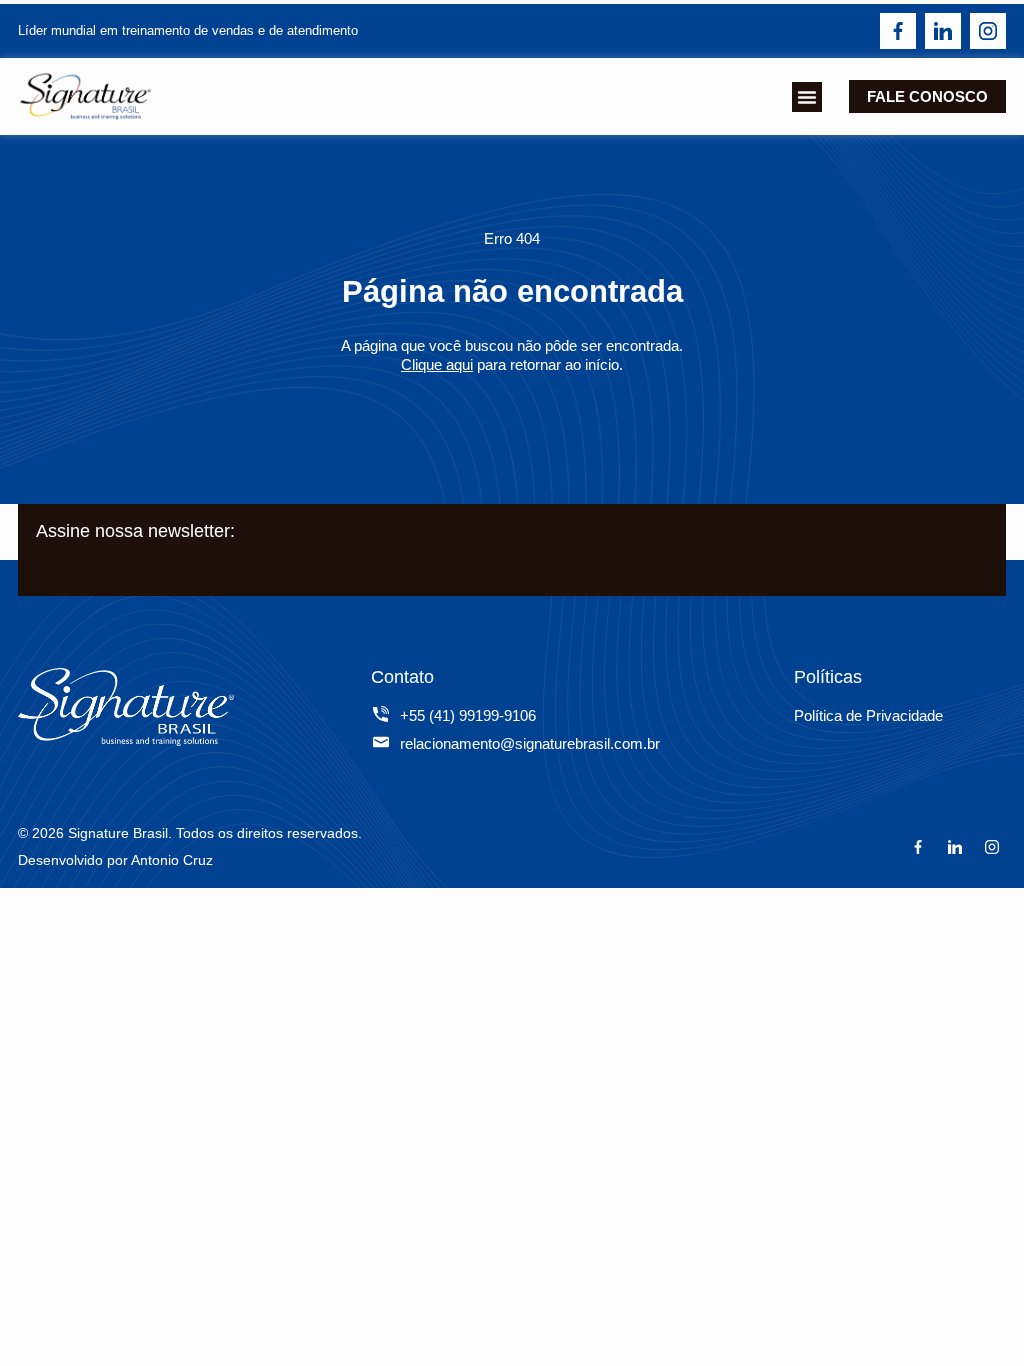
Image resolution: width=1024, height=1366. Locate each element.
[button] (807, 97)
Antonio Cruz (172, 860)
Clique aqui (437, 364)
